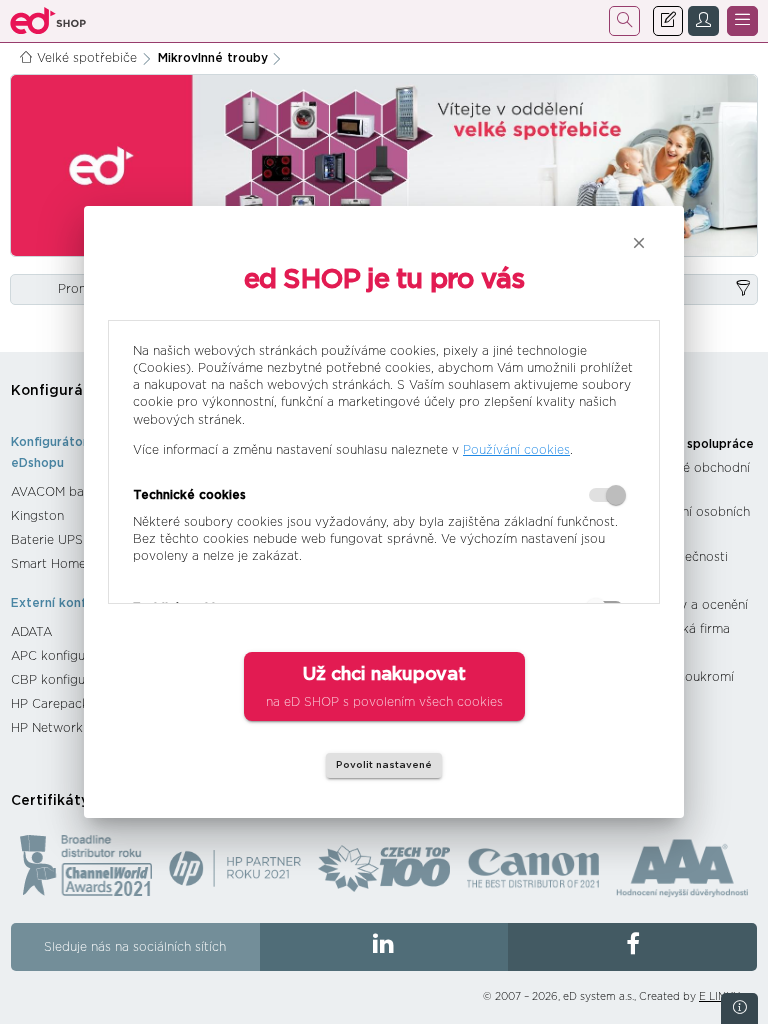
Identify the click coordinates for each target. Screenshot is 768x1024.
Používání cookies (516, 450)
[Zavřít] (639, 243)
